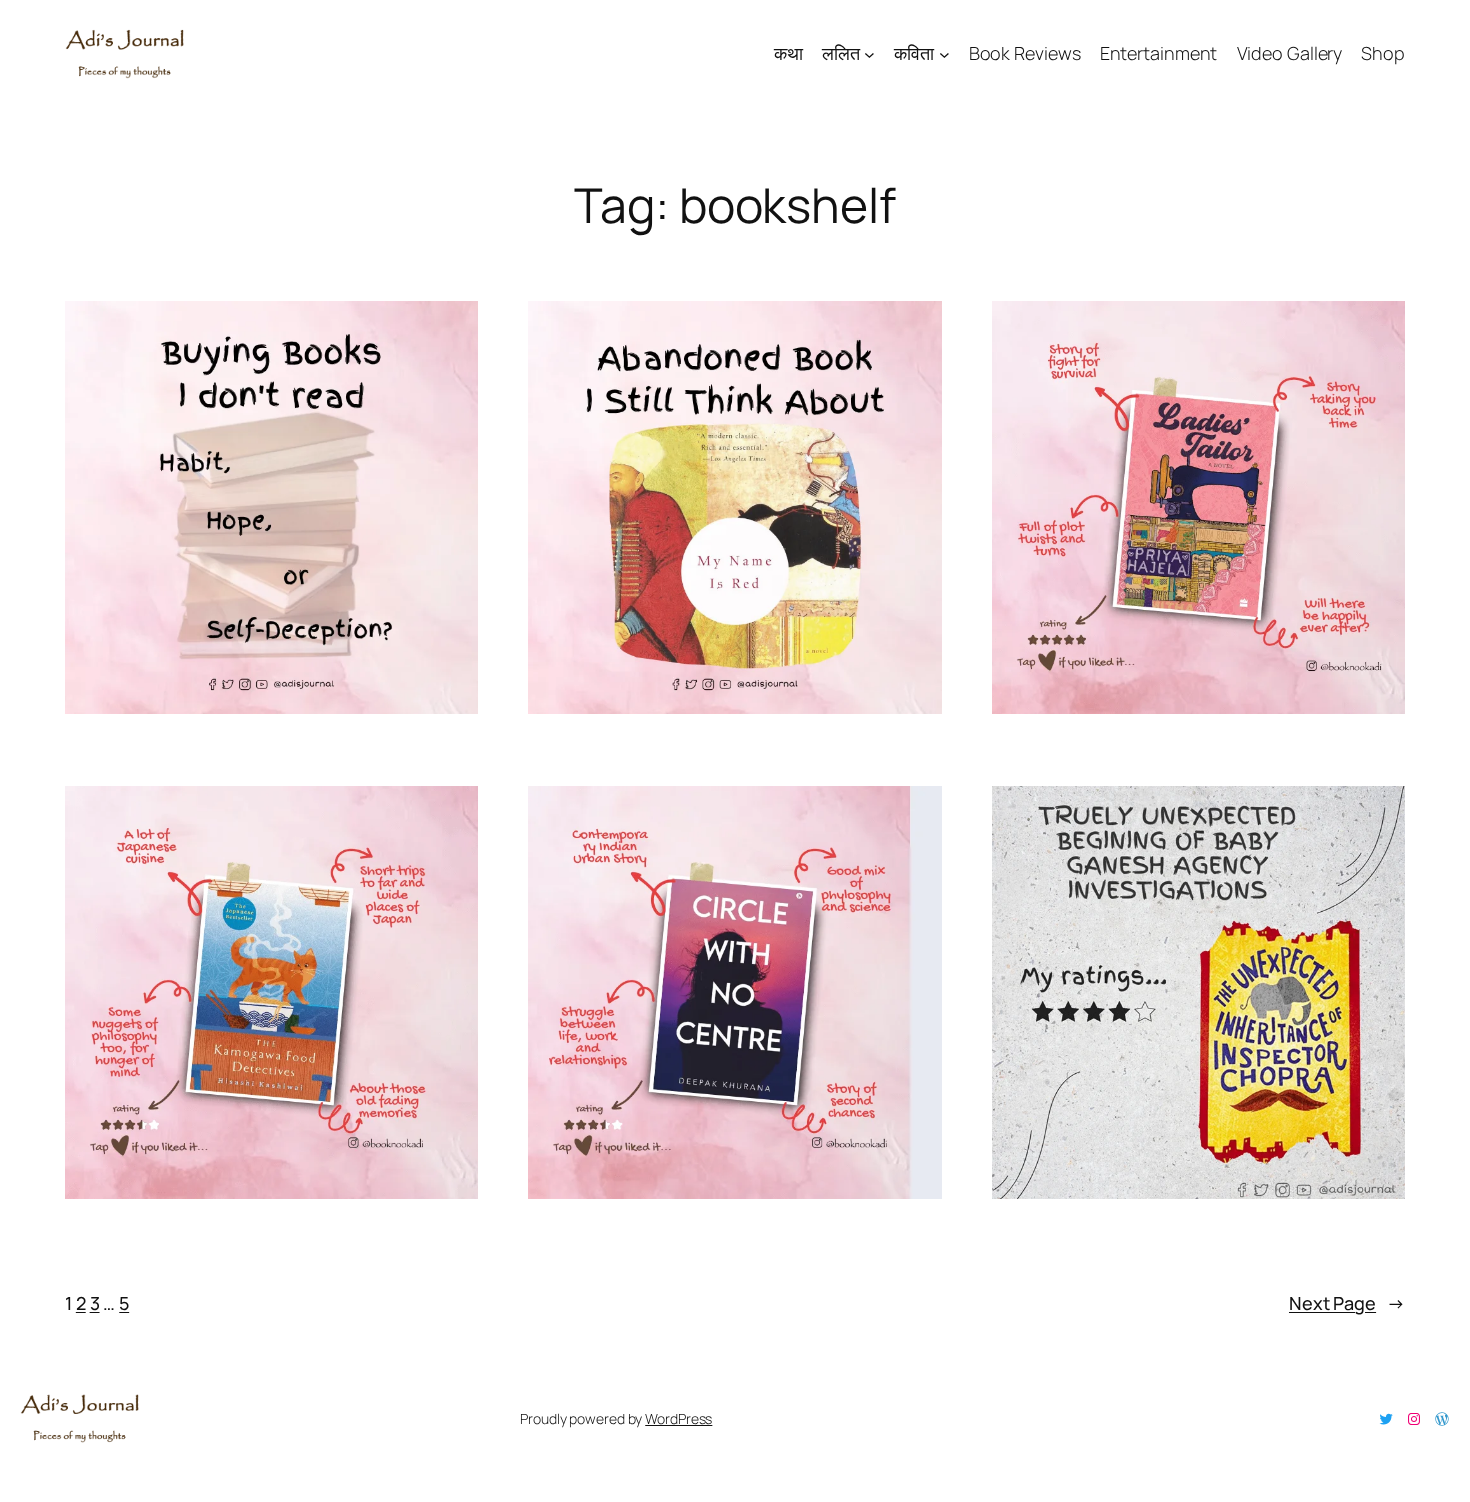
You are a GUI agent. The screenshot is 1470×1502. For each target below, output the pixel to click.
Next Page (1347, 1303)
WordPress (678, 1418)
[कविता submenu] (944, 53)
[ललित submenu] (869, 53)
